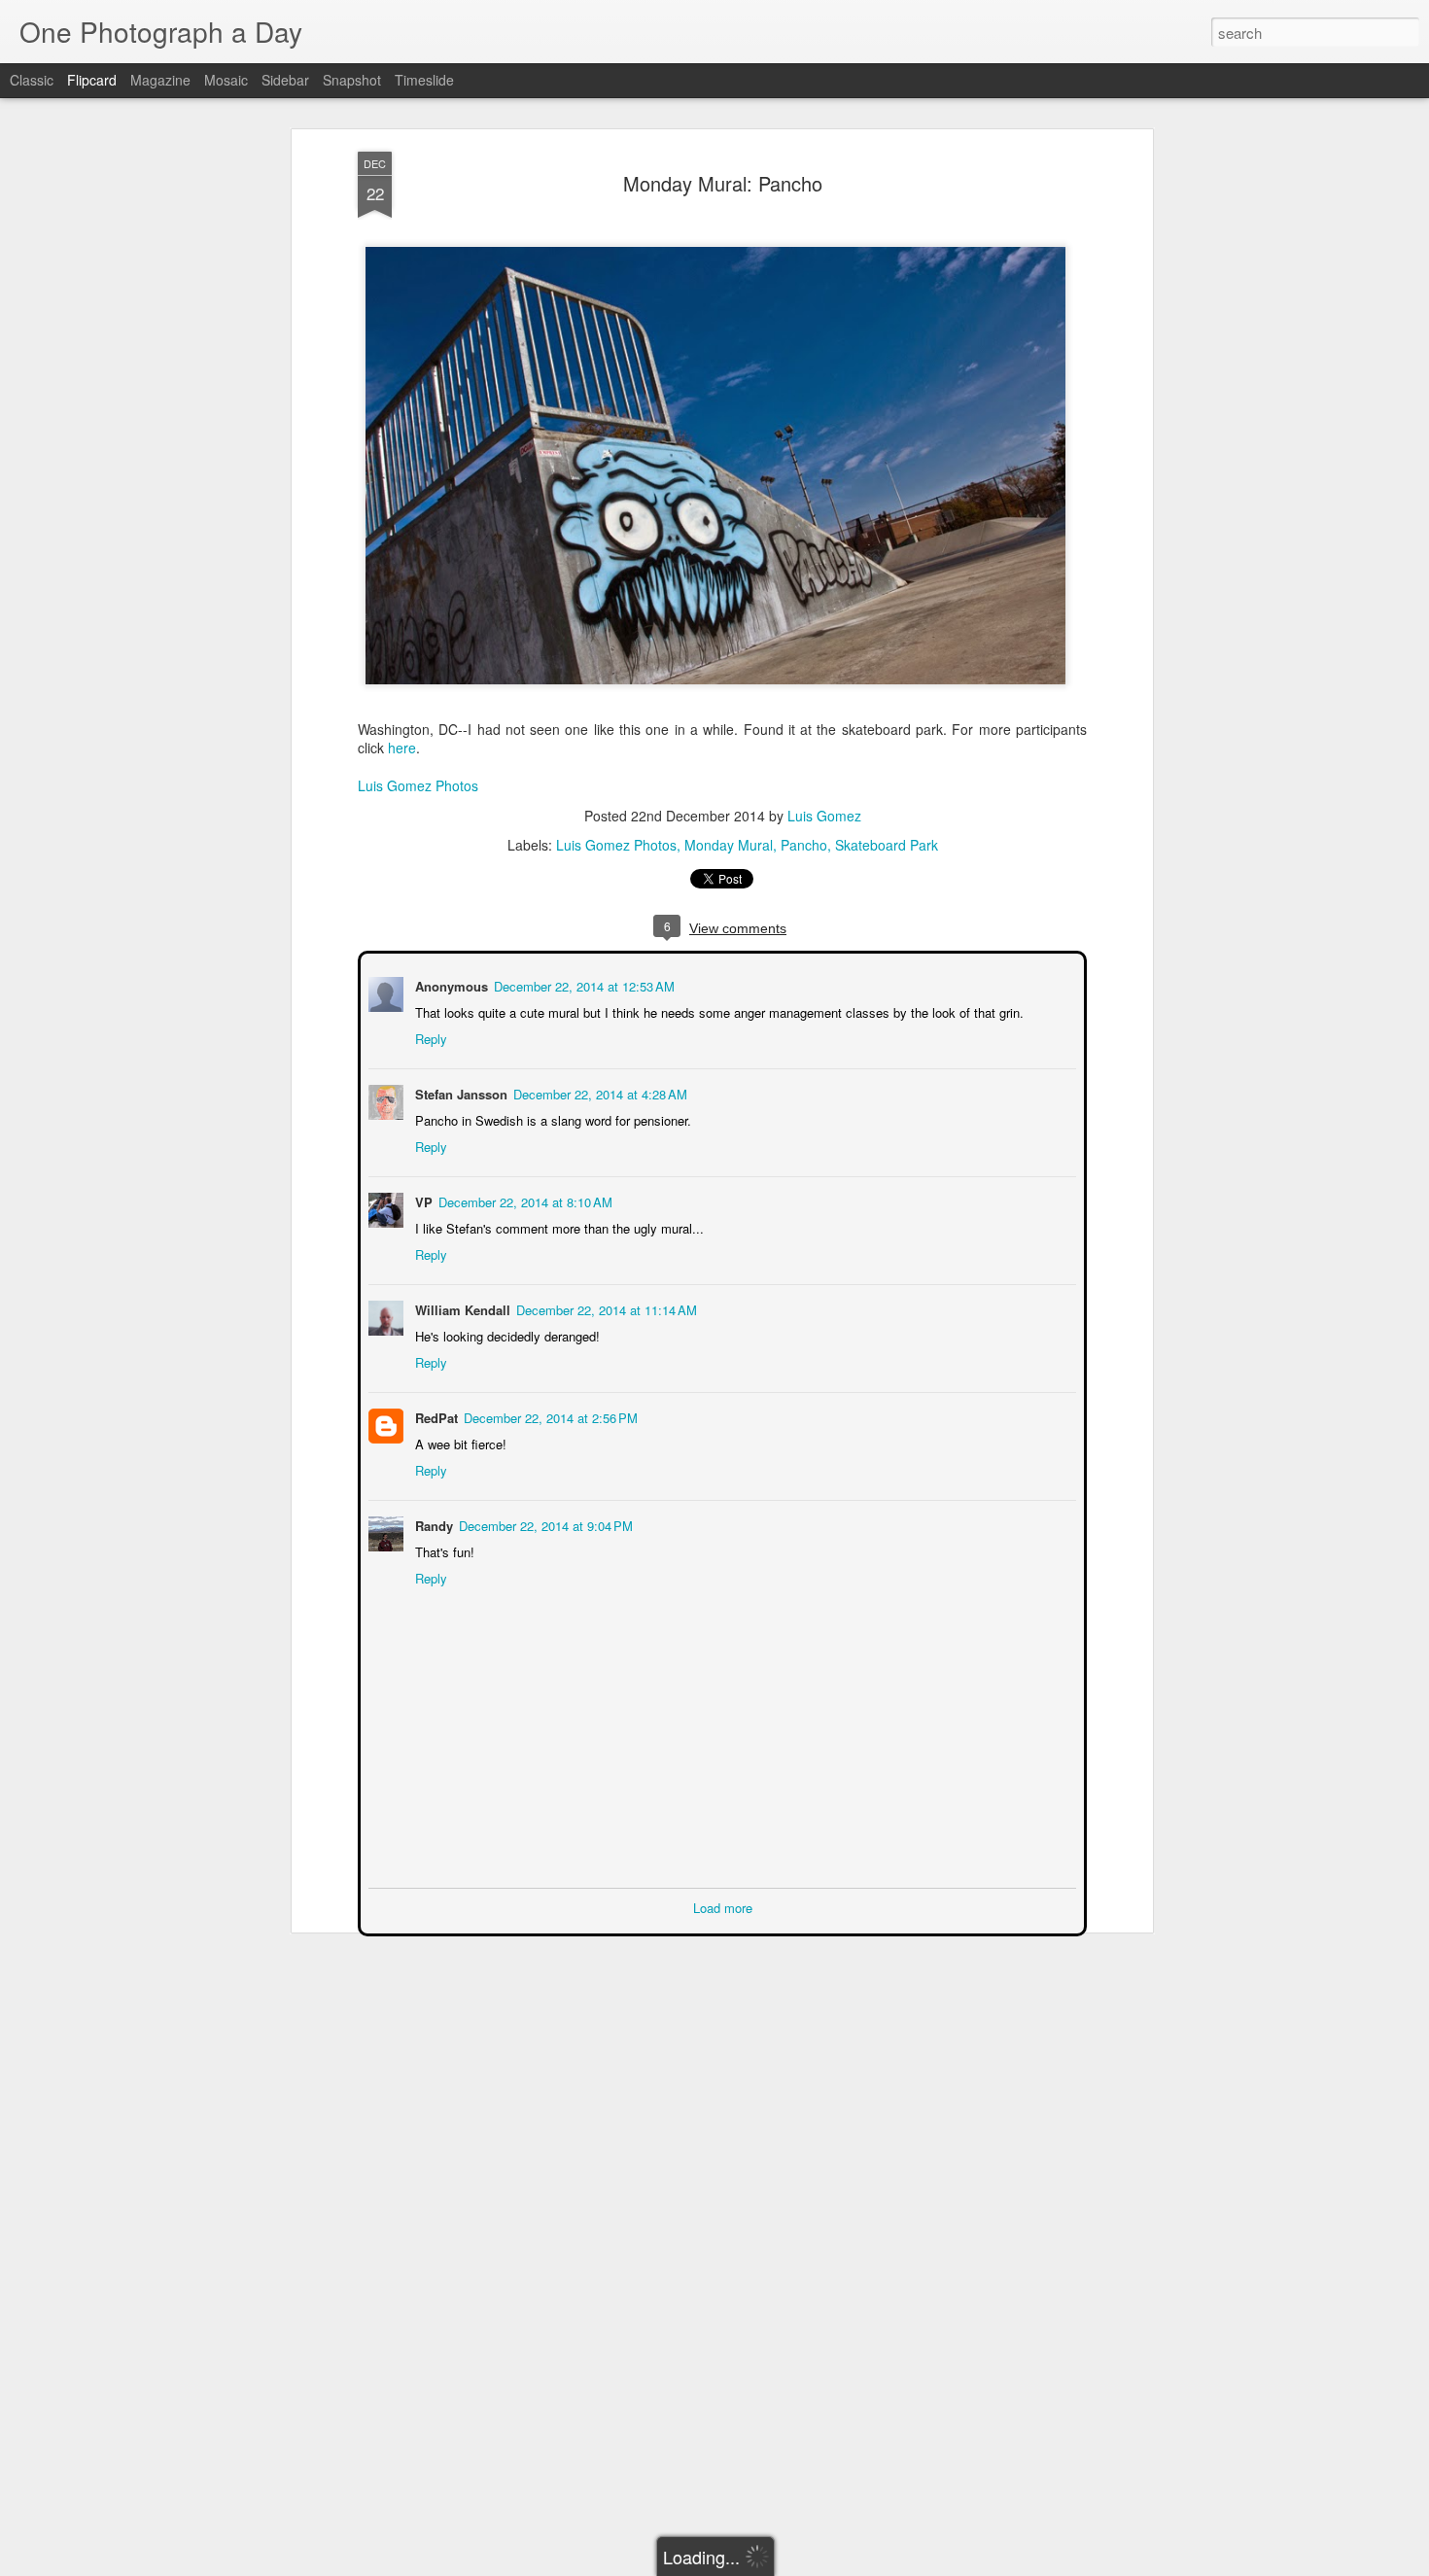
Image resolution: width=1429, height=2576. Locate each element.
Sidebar (285, 80)
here (402, 748)
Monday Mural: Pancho (723, 183)
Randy (432, 1524)
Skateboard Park (887, 845)
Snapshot (352, 80)
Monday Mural (729, 845)
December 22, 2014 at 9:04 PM (544, 1524)
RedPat (435, 1416)
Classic (32, 80)
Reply (429, 1037)
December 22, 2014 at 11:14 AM (605, 1308)
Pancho (804, 845)
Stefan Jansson (459, 1092)
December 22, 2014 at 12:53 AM (582, 984)
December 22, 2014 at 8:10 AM (523, 1200)
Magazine (160, 80)
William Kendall (461, 1308)
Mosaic (226, 80)
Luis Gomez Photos (418, 785)
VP (422, 1200)
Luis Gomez (824, 816)
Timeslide (424, 80)
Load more (723, 1906)
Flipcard (92, 80)
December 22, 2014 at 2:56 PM (549, 1416)
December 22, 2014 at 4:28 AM (598, 1092)
